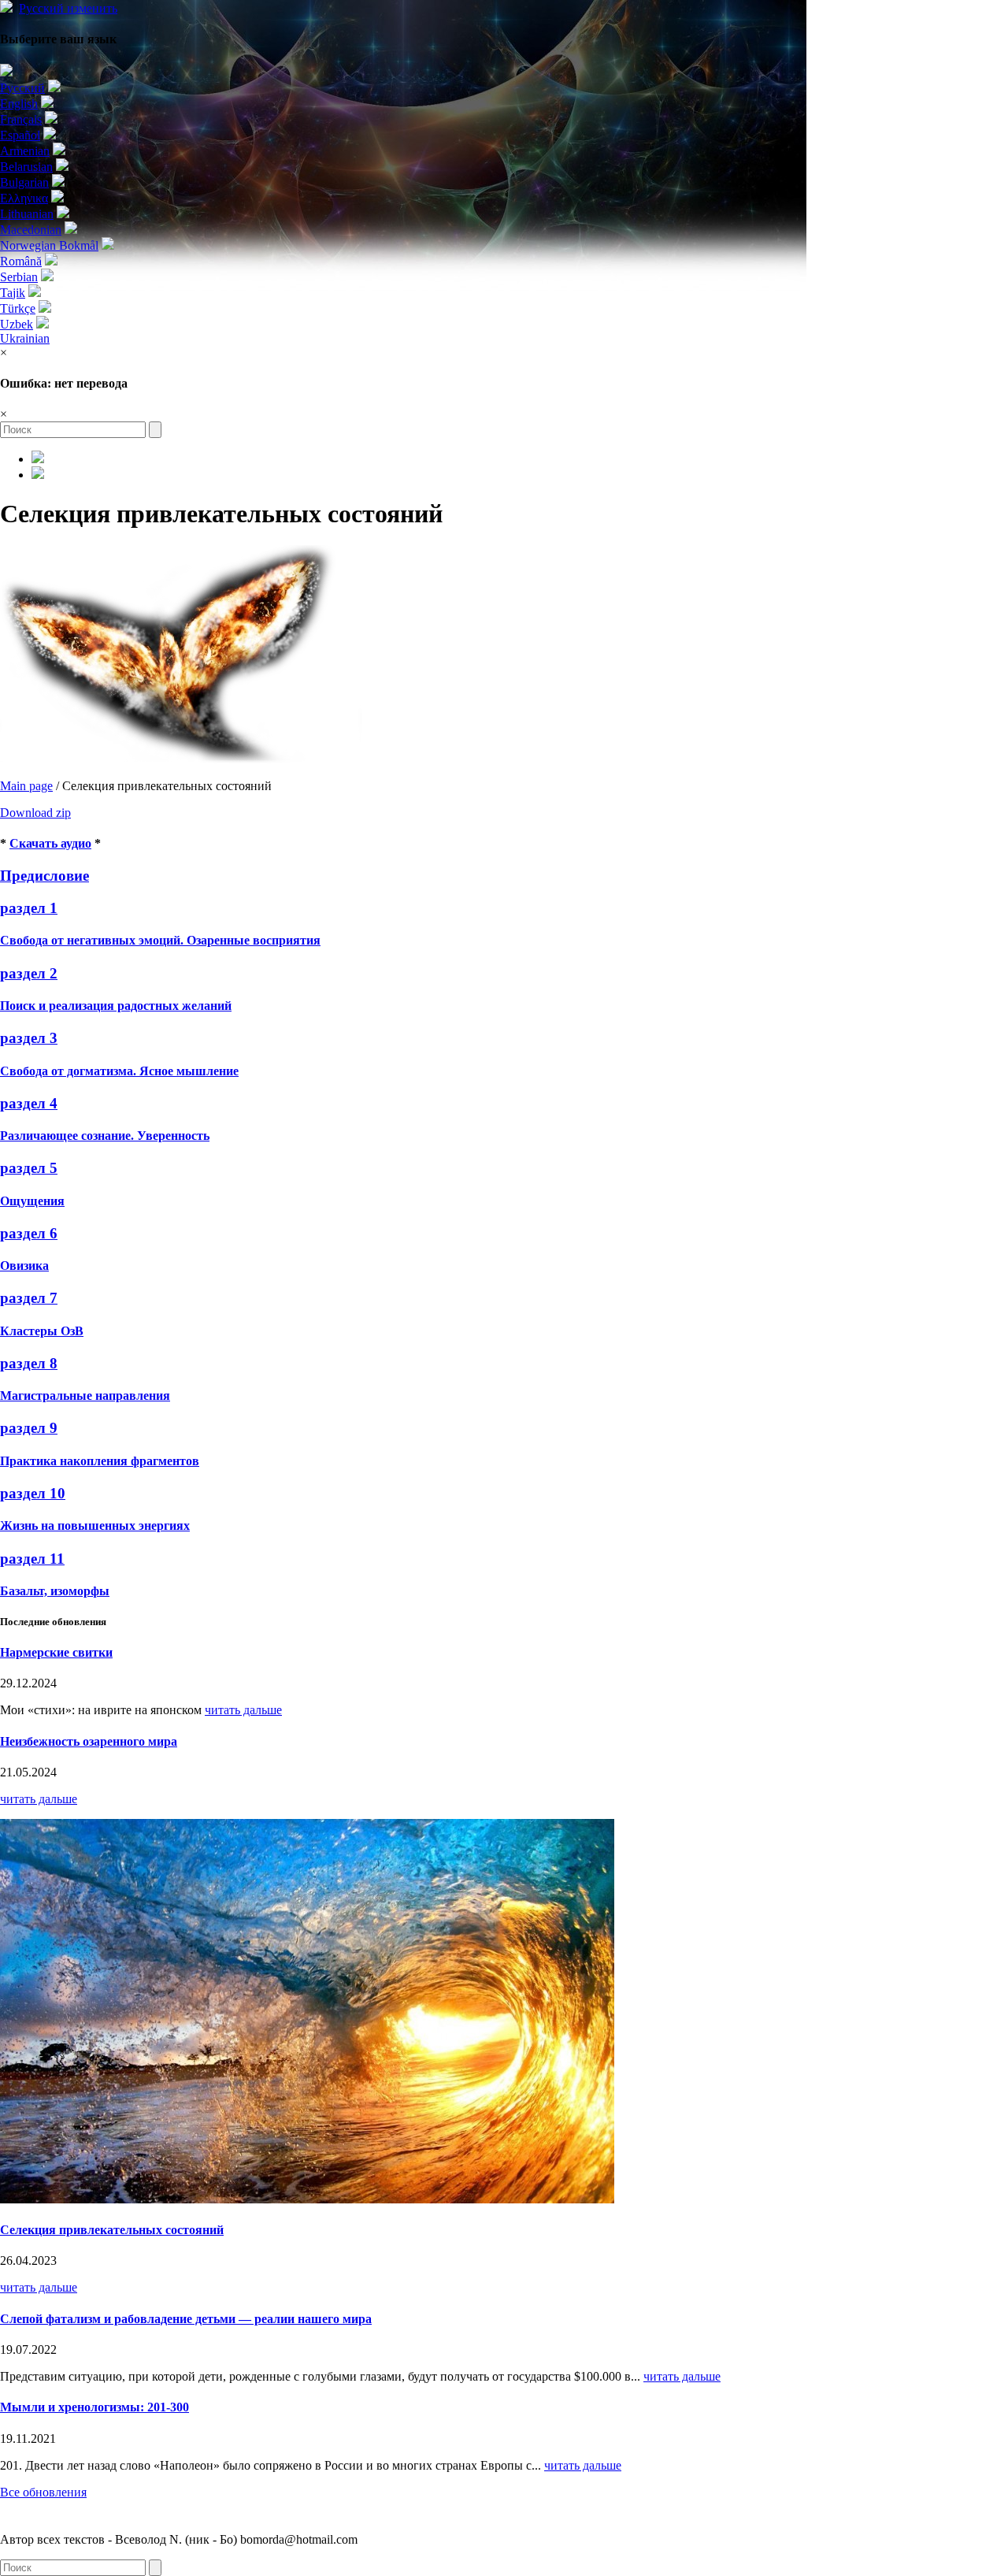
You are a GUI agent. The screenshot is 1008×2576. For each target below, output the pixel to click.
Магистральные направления (85, 1396)
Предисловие (44, 876)
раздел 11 (32, 1559)
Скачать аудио (50, 843)
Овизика (24, 1266)
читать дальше (243, 1710)
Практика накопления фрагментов (100, 1461)
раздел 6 (29, 1233)
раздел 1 (29, 908)
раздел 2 (29, 973)
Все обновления (43, 2492)
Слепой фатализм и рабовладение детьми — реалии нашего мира (186, 2319)
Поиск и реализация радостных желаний (116, 1006)
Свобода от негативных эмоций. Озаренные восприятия (160, 940)
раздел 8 (29, 1363)
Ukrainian (25, 338)
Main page (26, 786)
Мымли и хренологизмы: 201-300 (94, 2407)
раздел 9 (29, 1428)
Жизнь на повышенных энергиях (95, 1526)
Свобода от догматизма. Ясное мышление (119, 1071)
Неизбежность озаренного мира (89, 1741)
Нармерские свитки (56, 1652)
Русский (68, 8)
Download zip (35, 813)
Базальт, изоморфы (55, 1591)
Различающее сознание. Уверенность (105, 1136)
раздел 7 (29, 1298)
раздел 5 (29, 1168)
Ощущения (32, 1201)
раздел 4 (29, 1103)
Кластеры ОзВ (42, 1331)
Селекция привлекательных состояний (112, 2230)
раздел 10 (33, 1493)
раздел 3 (29, 1038)
